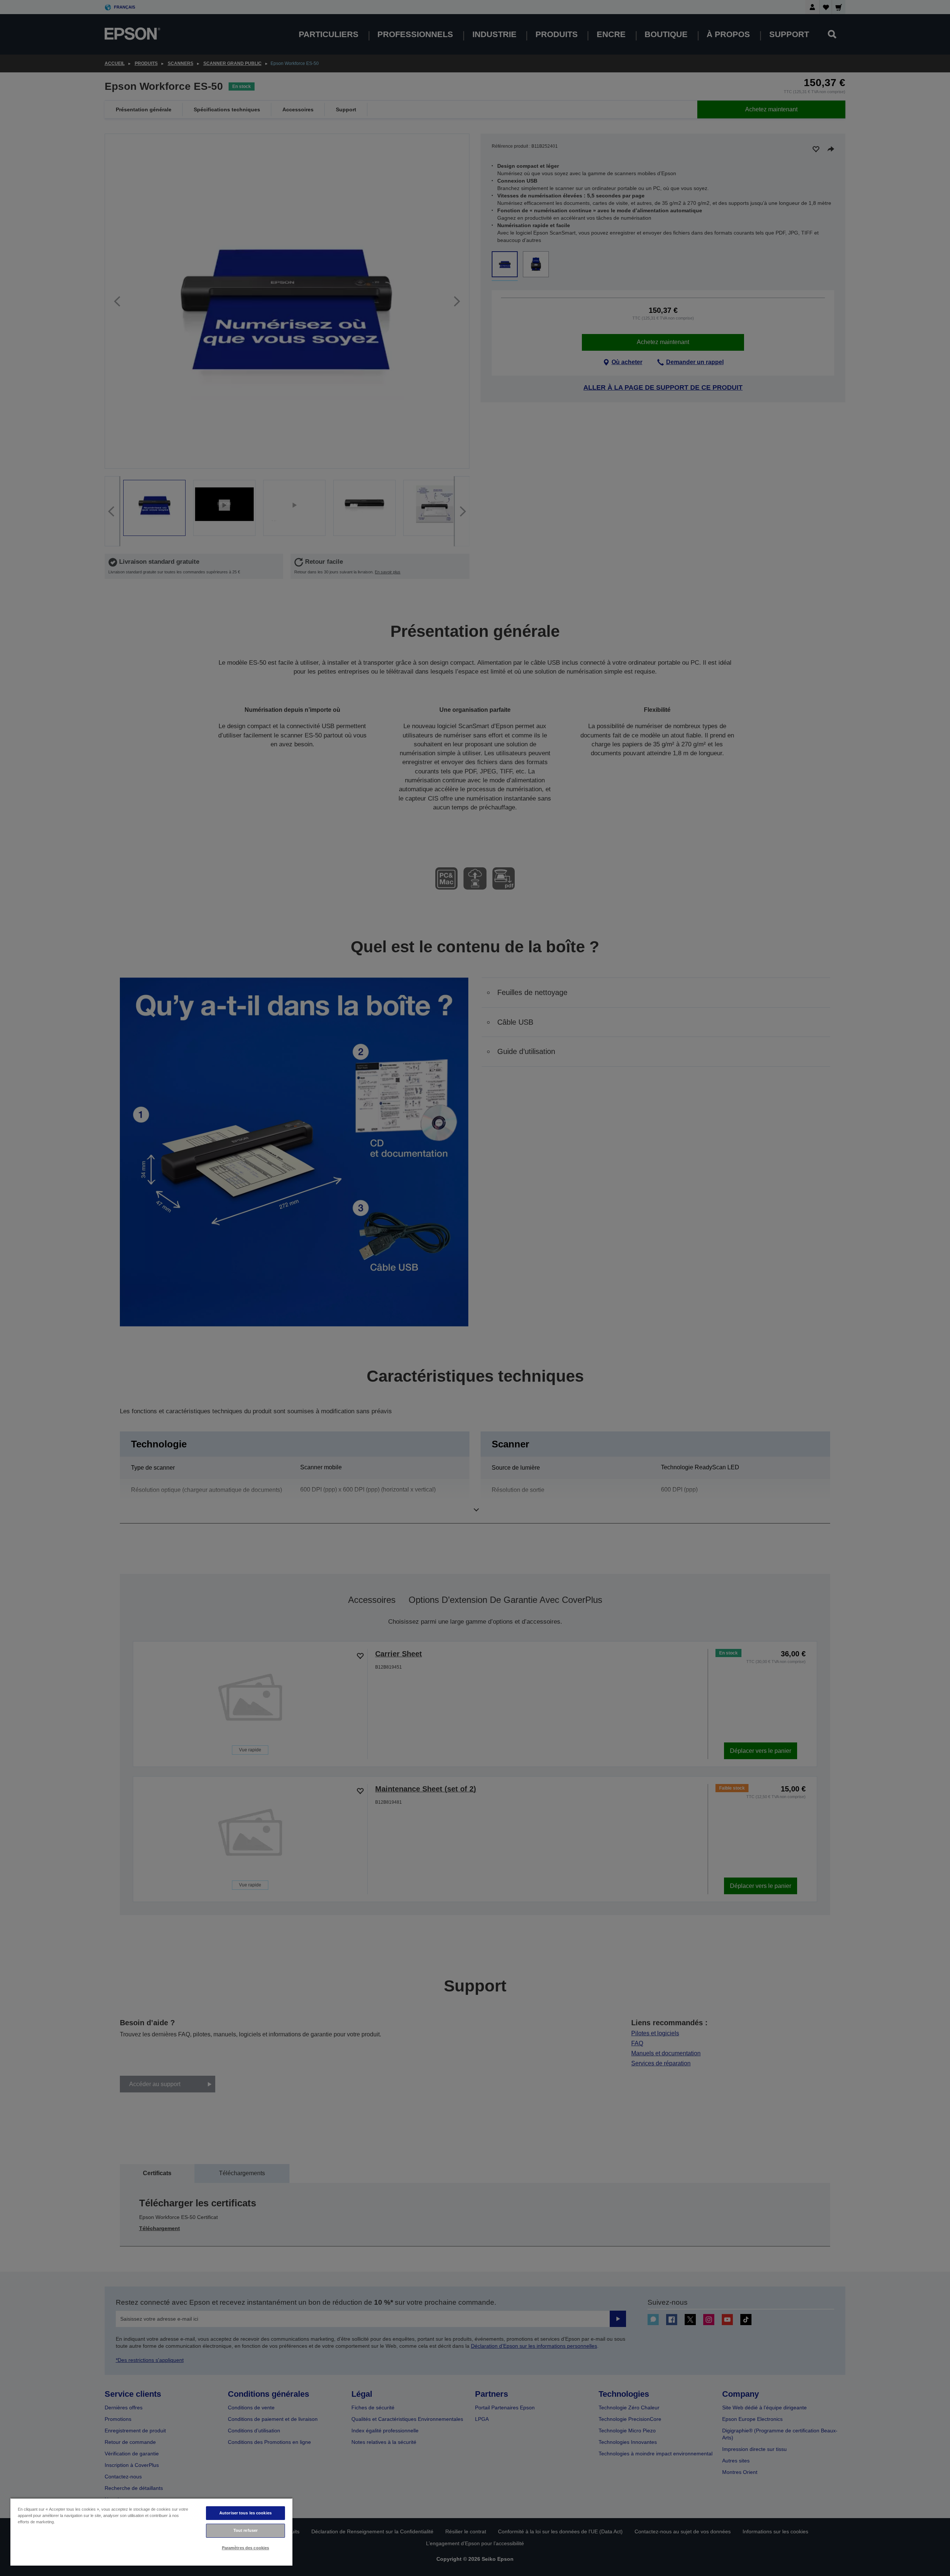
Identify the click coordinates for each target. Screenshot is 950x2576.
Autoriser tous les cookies (245, 2513)
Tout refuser (245, 2530)
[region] (151, 2532)
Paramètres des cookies (246, 2548)
